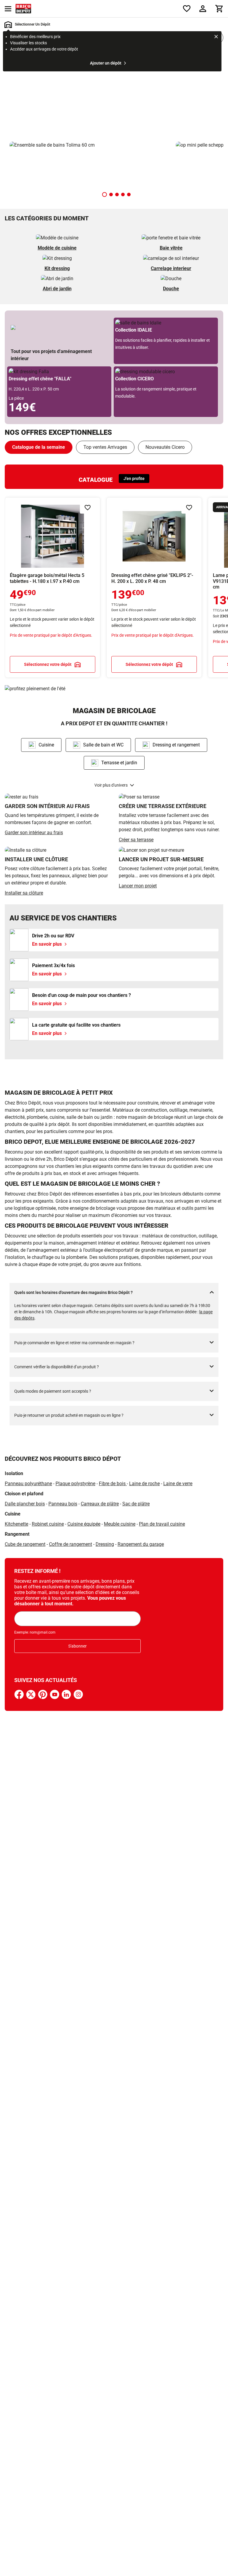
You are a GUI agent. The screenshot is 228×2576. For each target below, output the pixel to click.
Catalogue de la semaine (39, 447)
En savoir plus (114, 95)
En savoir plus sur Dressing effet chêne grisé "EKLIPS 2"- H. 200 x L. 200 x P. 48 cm (154, 587)
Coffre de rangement (71, 1544)
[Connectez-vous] (203, 9)
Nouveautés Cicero (165, 447)
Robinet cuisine (48, 1524)
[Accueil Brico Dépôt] (23, 9)
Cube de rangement (25, 1544)
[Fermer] (216, 37)
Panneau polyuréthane (28, 1484)
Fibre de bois (113, 1484)
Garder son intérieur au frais (34, 833)
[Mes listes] (187, 9)
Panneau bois (63, 1504)
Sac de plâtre (136, 1504)
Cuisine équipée (84, 1524)
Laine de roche (144, 1484)
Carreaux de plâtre (100, 1504)
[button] (104, 194)
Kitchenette (16, 1524)
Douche (171, 289)
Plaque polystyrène (75, 1484)
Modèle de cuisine (57, 248)
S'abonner (77, 1646)
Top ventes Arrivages (105, 447)
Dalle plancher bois (25, 1504)
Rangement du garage (141, 1544)
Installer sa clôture (24, 893)
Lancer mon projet (138, 886)
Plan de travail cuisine (162, 1524)
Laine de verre (178, 1484)
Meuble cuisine (120, 1524)
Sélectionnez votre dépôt (48, 664)
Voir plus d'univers (111, 785)
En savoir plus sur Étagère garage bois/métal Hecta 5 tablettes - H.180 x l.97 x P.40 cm (53, 587)
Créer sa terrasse (136, 840)
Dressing (105, 1544)
